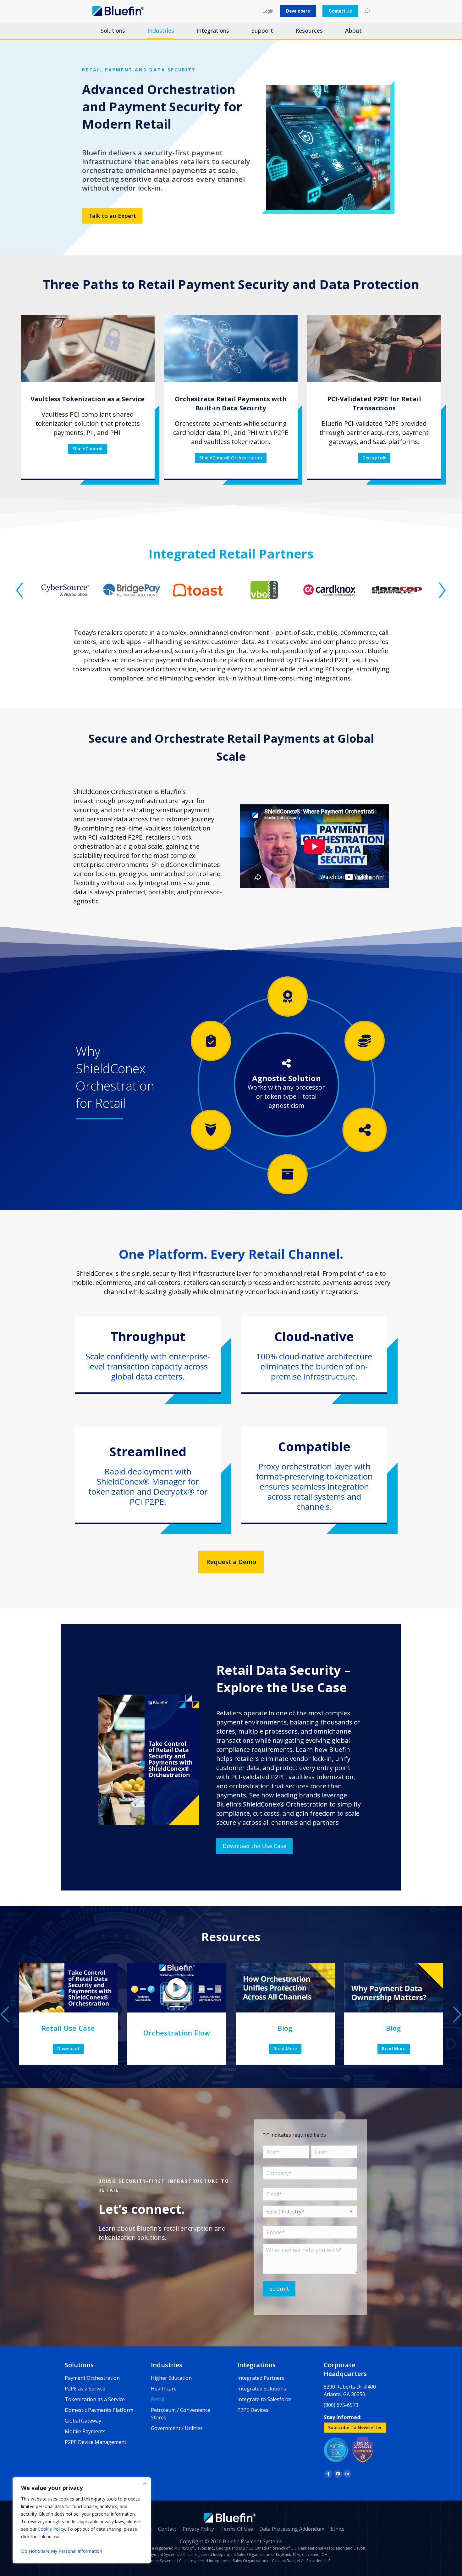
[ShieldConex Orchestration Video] (177, 1988)
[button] (19, 590)
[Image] (88, 348)
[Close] (145, 2483)
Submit (279, 2289)
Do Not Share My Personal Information (62, 2551)
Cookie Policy (51, 2529)
